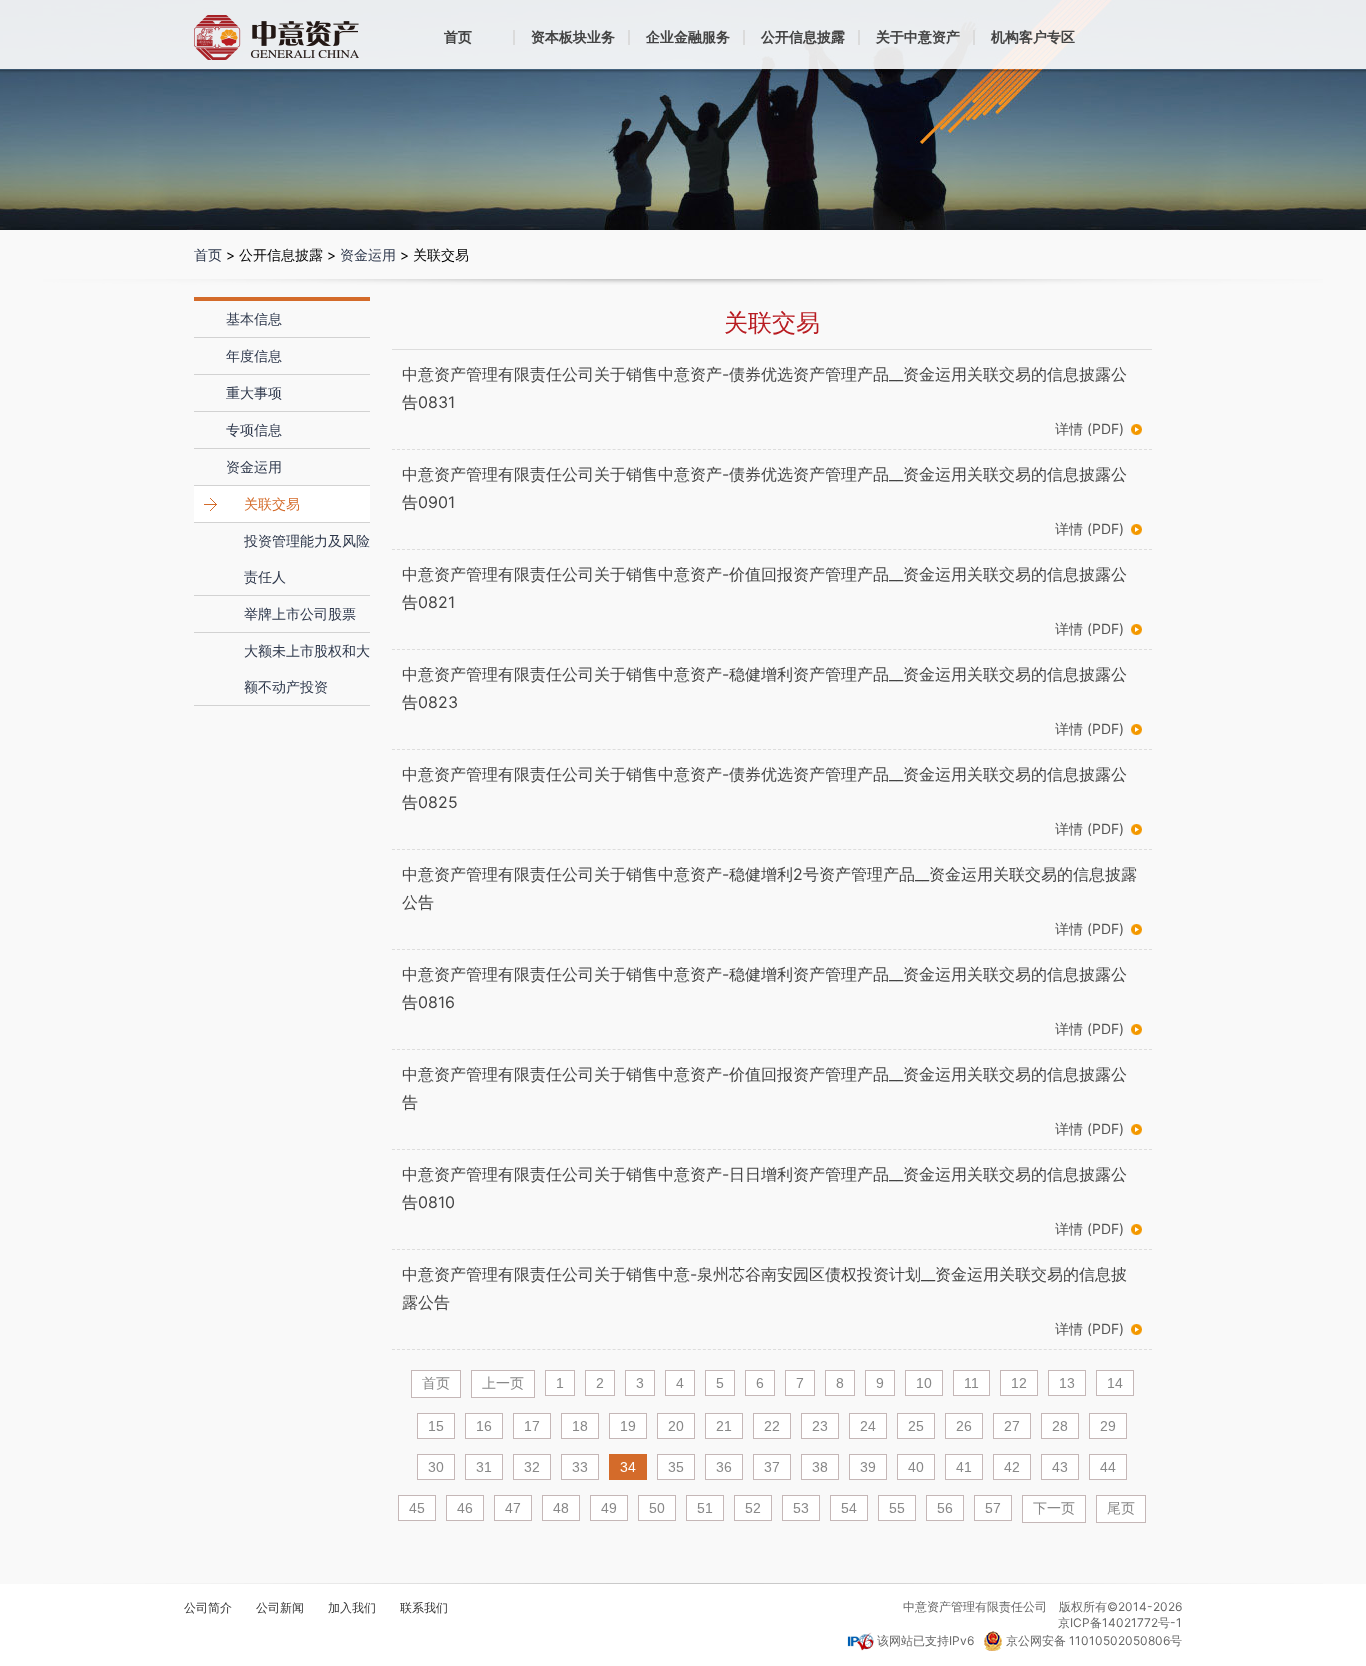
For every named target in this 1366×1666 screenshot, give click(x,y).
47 (513, 1508)
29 (1108, 1426)
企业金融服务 (688, 36)
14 (1115, 1383)
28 (1060, 1426)
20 (676, 1426)
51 (705, 1508)
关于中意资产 (918, 36)
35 (676, 1467)
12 (1019, 1383)
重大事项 (254, 392)
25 (916, 1426)
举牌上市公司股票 (300, 613)
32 (532, 1467)
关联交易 (272, 503)
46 (465, 1508)
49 (609, 1508)
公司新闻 (280, 1608)
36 (724, 1467)
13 (1067, 1383)
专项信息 (254, 429)
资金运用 (368, 254)
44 (1108, 1467)
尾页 (1121, 1508)
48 (561, 1508)
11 (971, 1383)
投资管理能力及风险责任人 (307, 558)
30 (436, 1467)
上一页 (503, 1383)
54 (849, 1508)
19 (628, 1426)
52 (753, 1508)
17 (532, 1426)
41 (964, 1467)
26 (964, 1426)
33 (580, 1467)
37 (772, 1467)
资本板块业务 (573, 36)
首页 (458, 36)
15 (436, 1426)
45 (417, 1508)
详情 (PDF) (1089, 428)
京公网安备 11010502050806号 (1094, 1640)
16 (484, 1426)
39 (868, 1467)
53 (801, 1508)
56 (945, 1508)
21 (724, 1426)
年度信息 (254, 355)
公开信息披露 (803, 36)
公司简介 (208, 1608)
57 (993, 1508)
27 (1012, 1426)
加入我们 (352, 1608)
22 (772, 1426)
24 (868, 1426)
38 (820, 1467)
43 (1060, 1467)
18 (580, 1426)
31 (484, 1467)
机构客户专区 (1033, 36)
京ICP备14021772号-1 (1120, 1622)
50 (657, 1508)
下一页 (1054, 1508)
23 (820, 1426)
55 (897, 1508)
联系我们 (424, 1608)
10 (924, 1383)
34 (628, 1467)
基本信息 (254, 318)
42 (1012, 1467)
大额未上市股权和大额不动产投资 (307, 668)
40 (916, 1467)
